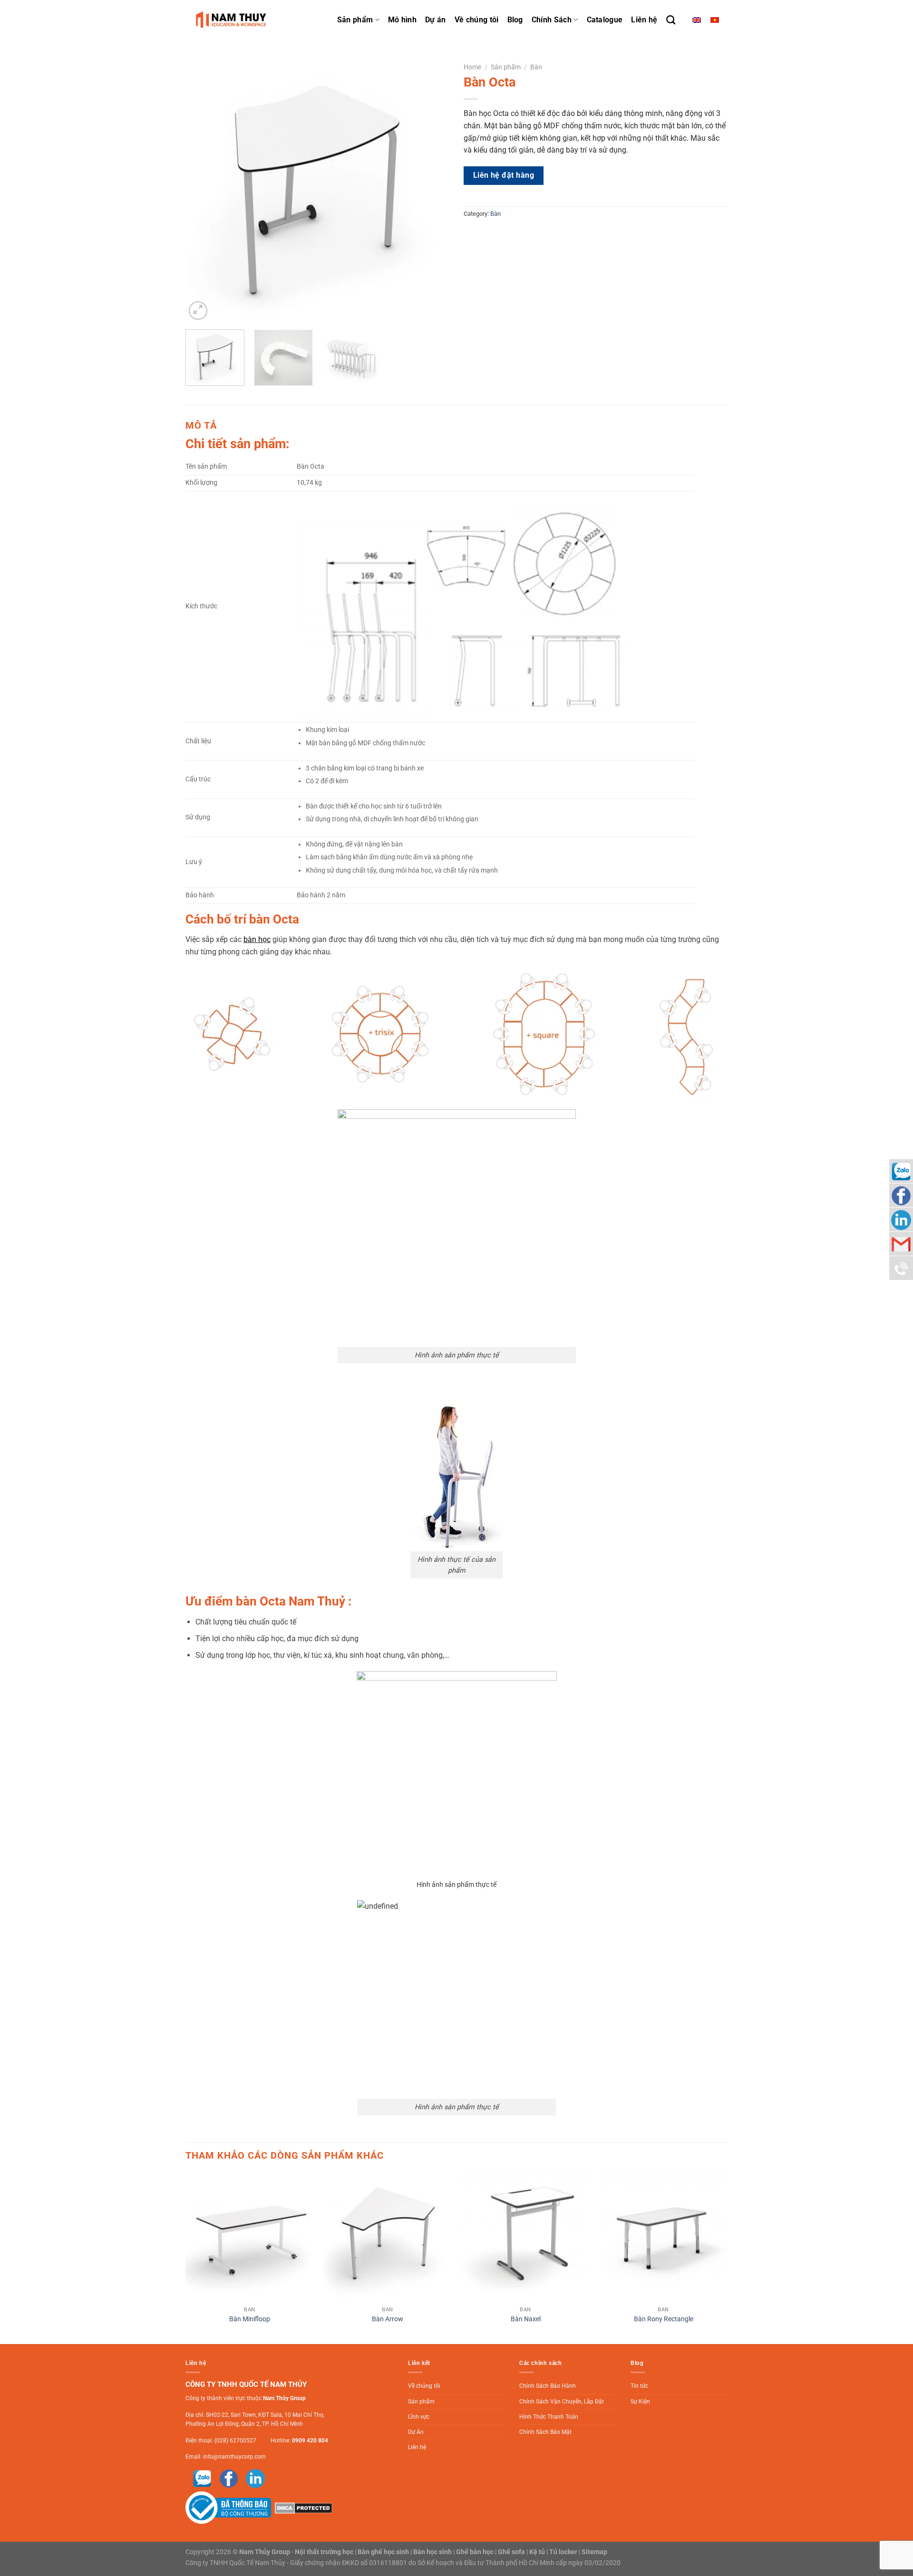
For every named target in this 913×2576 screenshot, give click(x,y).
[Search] (671, 20)
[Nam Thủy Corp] (233, 20)
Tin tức (639, 2386)
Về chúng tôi (477, 20)
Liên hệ (644, 20)
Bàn (536, 67)
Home (472, 67)
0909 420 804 (310, 2441)
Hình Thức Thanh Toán (549, 2417)
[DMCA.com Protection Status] (302, 2508)
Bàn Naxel (526, 2319)
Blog (515, 20)
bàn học (257, 939)
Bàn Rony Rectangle (664, 2319)
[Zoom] (198, 311)
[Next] (432, 190)
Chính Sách (552, 20)
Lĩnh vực (419, 2417)
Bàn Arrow (388, 2319)
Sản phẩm (355, 20)
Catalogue (605, 20)
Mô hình (402, 20)
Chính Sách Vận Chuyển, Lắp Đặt (562, 2402)
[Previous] (203, 190)
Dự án (436, 20)
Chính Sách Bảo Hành (548, 2386)
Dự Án (416, 2432)
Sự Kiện (640, 2402)
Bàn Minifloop (250, 2319)
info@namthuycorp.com (234, 2457)
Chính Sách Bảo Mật (545, 2432)
